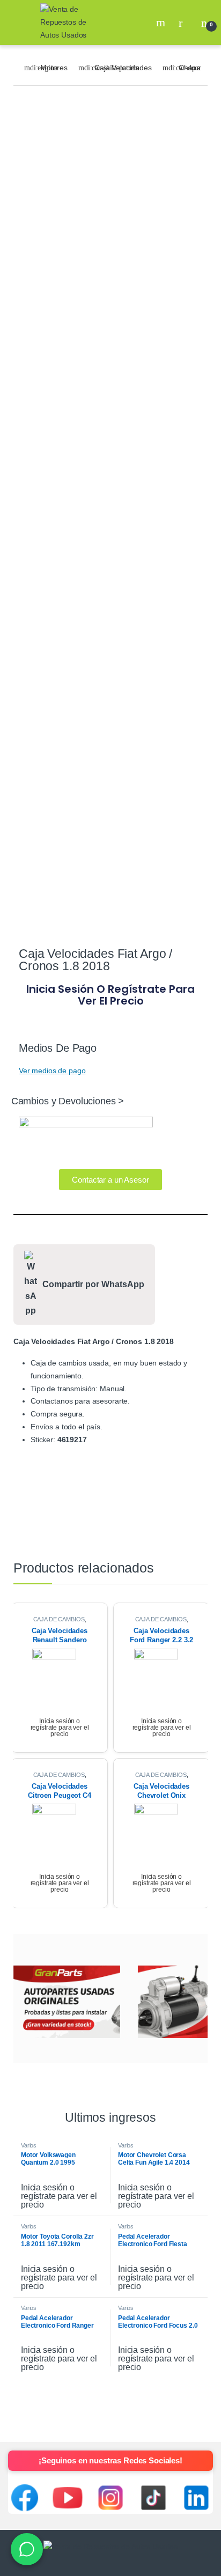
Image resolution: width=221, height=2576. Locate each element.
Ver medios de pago (52, 1071)
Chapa (190, 68)
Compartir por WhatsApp (93, 1284)
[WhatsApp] (27, 2549)
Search (162, 23)
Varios (29, 2145)
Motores (54, 68)
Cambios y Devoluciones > (68, 1101)
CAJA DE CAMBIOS (59, 1619)
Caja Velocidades (123, 68)
